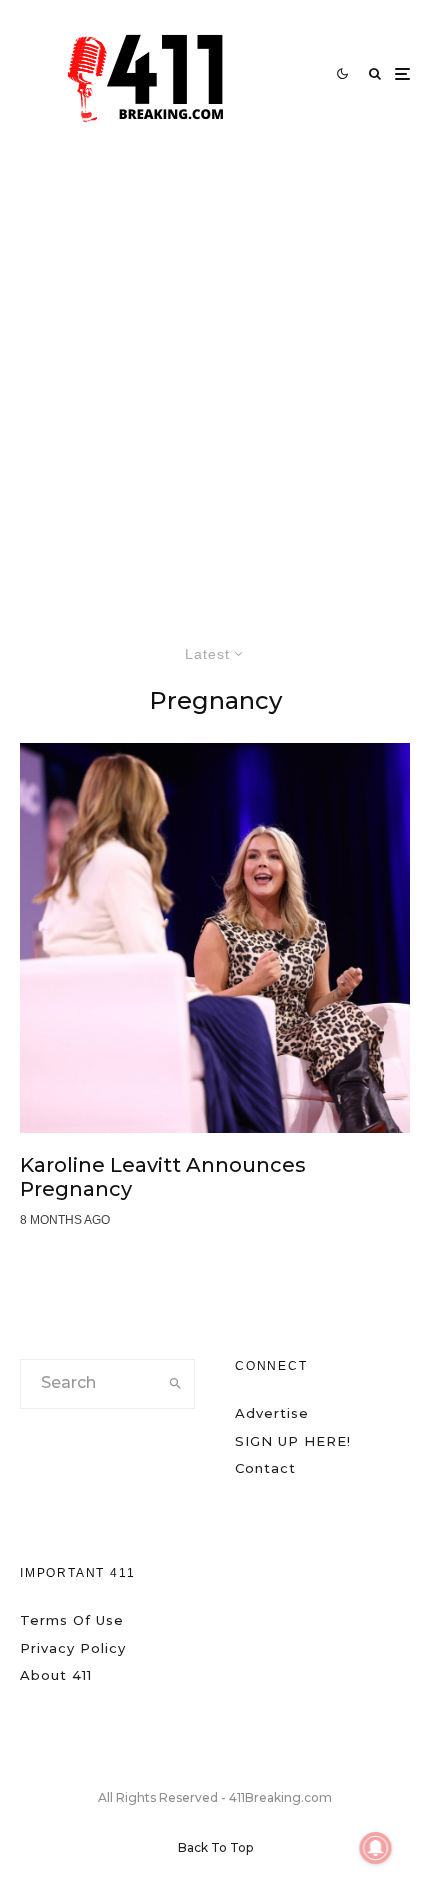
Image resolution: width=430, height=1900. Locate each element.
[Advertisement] (215, 373)
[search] (175, 1384)
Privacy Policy (73, 1648)
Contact (265, 1468)
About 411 (56, 1675)
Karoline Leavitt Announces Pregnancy (163, 1177)
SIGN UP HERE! (293, 1441)
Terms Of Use (72, 1620)
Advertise (272, 1413)
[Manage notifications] (376, 1848)
